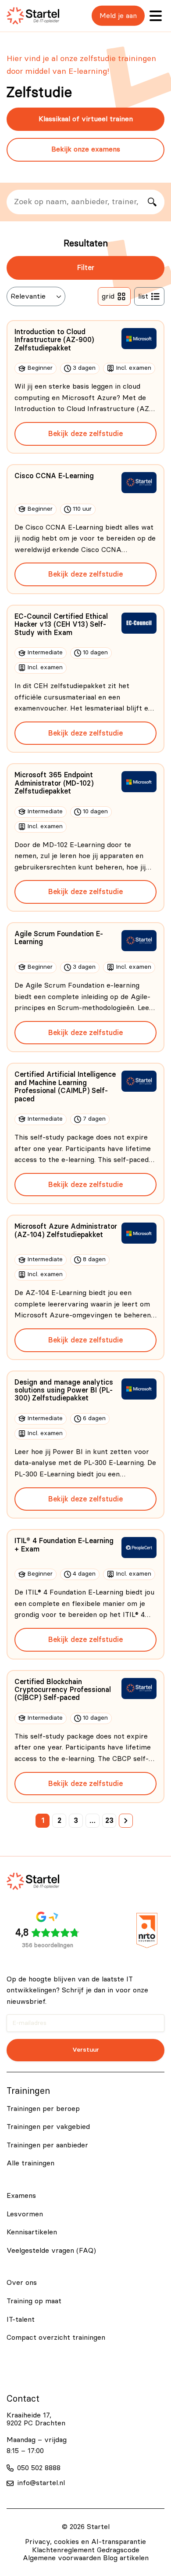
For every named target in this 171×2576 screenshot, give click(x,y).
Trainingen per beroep (43, 2109)
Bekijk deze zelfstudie (85, 434)
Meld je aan (118, 16)
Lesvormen (25, 2214)
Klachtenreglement (63, 2550)
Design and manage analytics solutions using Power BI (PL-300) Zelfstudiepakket (64, 1391)
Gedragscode (118, 2550)
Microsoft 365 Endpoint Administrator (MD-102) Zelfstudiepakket (54, 783)
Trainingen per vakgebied (48, 2127)
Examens (21, 2196)
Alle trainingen (30, 2163)
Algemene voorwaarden (62, 2558)
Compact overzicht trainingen (56, 2338)
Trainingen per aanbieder (47, 2145)
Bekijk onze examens (86, 149)
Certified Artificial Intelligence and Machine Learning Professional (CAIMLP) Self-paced (65, 1087)
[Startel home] (33, 16)
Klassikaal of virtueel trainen (86, 119)
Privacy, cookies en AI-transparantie (85, 2542)
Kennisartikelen (32, 2232)
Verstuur (86, 2050)
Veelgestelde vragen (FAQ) (51, 2251)
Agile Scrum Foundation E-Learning (59, 938)
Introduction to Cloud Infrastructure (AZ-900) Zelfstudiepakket (54, 340)
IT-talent (21, 2320)
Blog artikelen (126, 2558)
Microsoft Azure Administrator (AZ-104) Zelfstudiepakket (66, 1230)
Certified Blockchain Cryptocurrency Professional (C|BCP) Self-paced (63, 1690)
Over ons (22, 2283)
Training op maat (34, 2301)
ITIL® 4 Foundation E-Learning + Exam (64, 1545)
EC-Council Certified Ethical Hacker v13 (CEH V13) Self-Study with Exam (61, 625)
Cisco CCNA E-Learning (54, 476)
